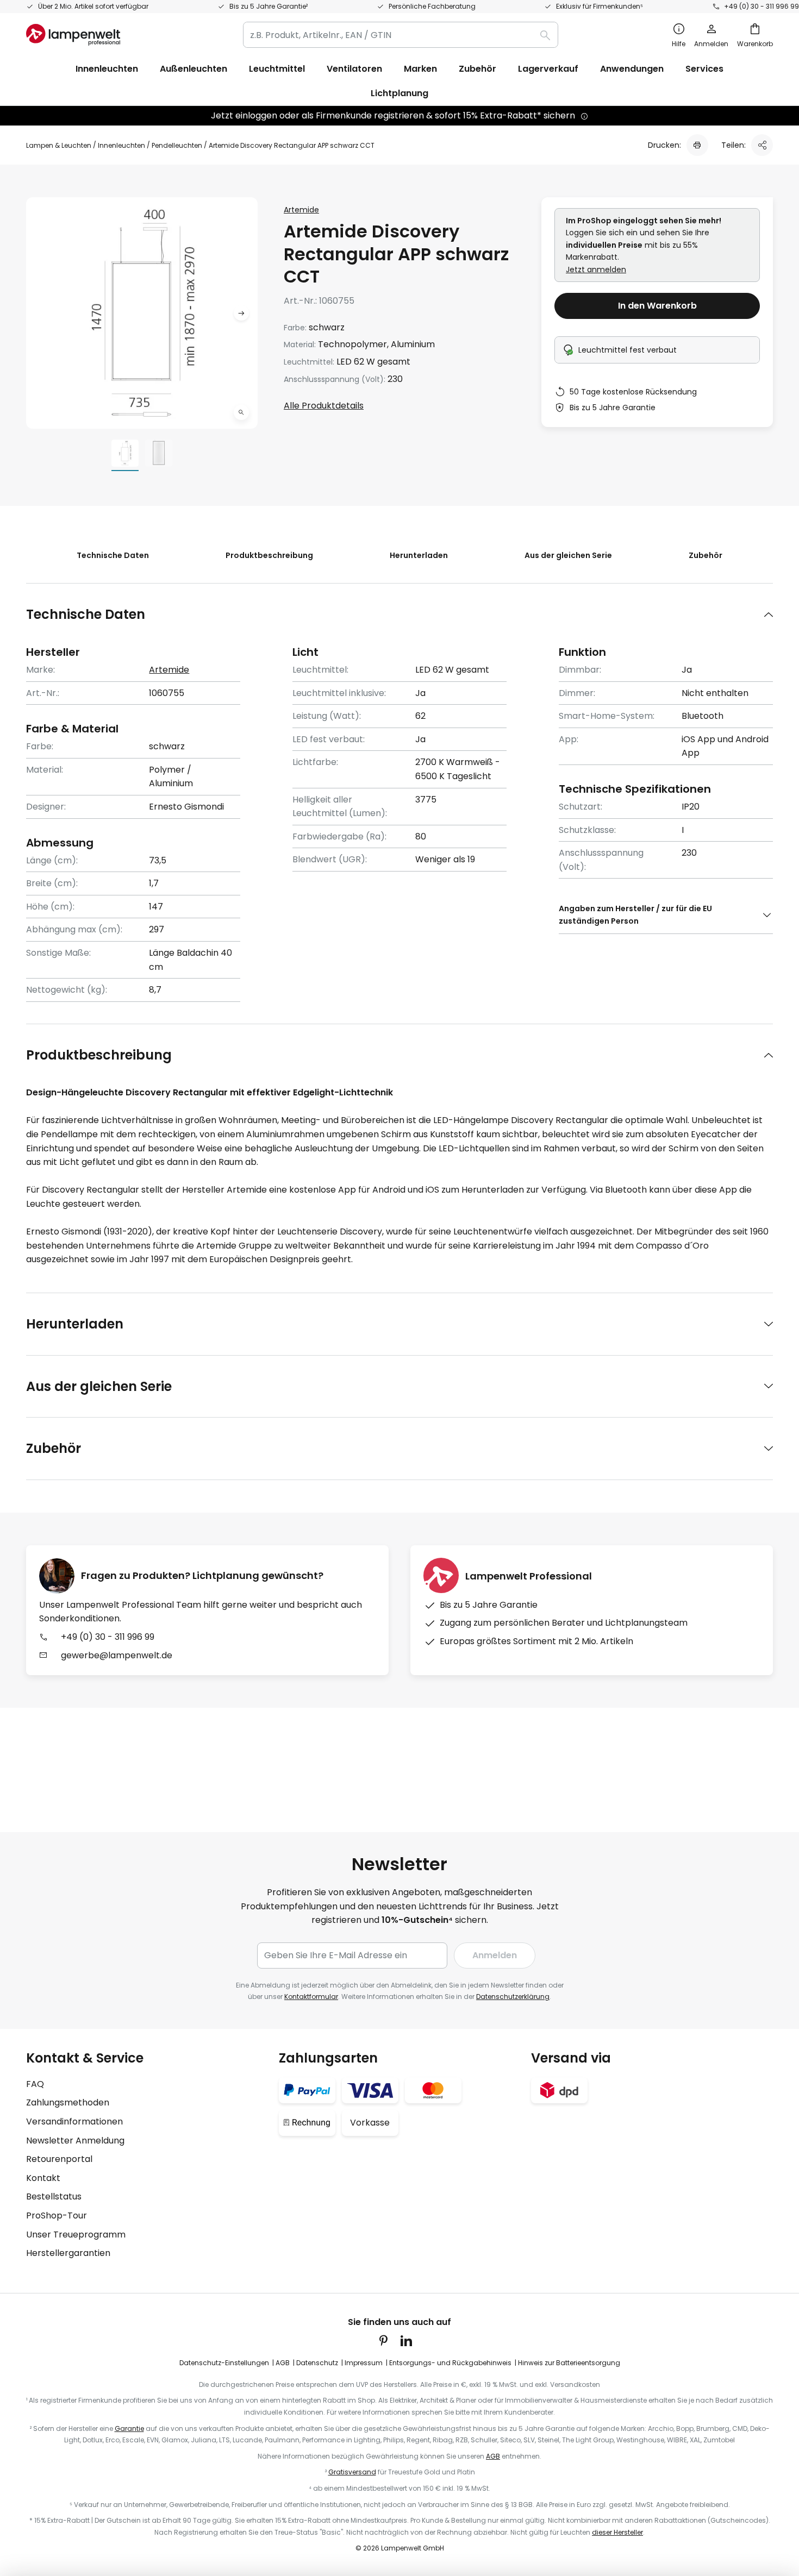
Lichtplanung (399, 93)
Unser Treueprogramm (76, 2235)
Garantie (129, 2428)
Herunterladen (419, 555)
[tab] (399, 614)
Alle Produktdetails (324, 406)
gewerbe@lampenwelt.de (117, 1655)
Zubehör (706, 555)
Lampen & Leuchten (59, 145)
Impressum (364, 2363)
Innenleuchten (121, 145)
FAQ (35, 2084)
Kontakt (43, 2178)
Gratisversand (352, 2472)
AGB (283, 2363)
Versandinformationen (74, 2121)
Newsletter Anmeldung (75, 2141)
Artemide (301, 210)
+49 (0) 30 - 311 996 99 (761, 6)
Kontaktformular (311, 1997)
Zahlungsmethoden (68, 2102)
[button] (241, 412)
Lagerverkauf (548, 69)
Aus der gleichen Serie (568, 555)
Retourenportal (59, 2159)
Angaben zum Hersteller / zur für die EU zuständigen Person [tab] (635, 914)
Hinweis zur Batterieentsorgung (569, 2363)
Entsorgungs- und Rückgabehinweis (450, 2363)
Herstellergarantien (68, 2253)
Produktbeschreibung (269, 555)
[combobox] (401, 35)
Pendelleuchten (177, 145)
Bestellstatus (54, 2196)
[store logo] (73, 35)
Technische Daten (113, 555)
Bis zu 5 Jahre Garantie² (269, 6)
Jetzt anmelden (596, 269)
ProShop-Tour (57, 2215)
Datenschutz (317, 2363)
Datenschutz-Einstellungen (224, 2363)
